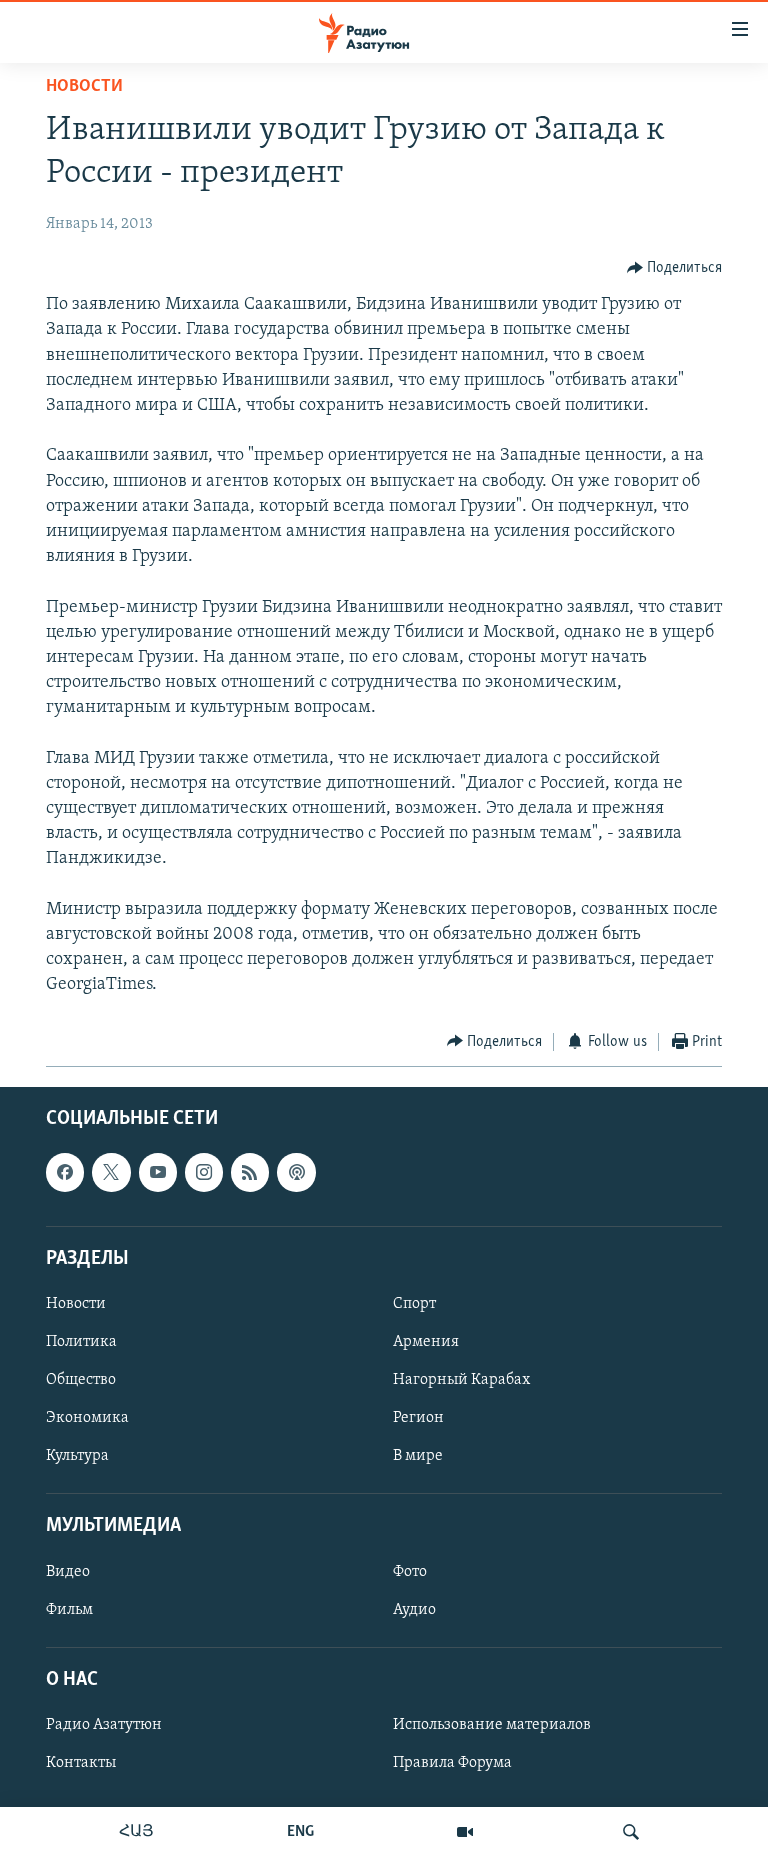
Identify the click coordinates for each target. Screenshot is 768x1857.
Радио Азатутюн (104, 1725)
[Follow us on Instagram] (204, 1172)
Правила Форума (452, 1763)
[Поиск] (631, 1832)
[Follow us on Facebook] (65, 1172)
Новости (84, 87)
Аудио (414, 1610)
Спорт (414, 1304)
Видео (68, 1572)
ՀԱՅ (136, 1832)
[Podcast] (296, 1172)
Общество (81, 1380)
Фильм (69, 1610)
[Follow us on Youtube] (158, 1172)
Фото (410, 1572)
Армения (426, 1342)
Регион (418, 1418)
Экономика (87, 1418)
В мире (418, 1456)
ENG (300, 1832)
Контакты (81, 1763)
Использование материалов (492, 1725)
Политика (81, 1342)
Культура (77, 1456)
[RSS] (250, 1172)
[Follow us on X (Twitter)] (111, 1172)
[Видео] (465, 1832)
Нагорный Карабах (461, 1380)
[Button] (675, 268)
